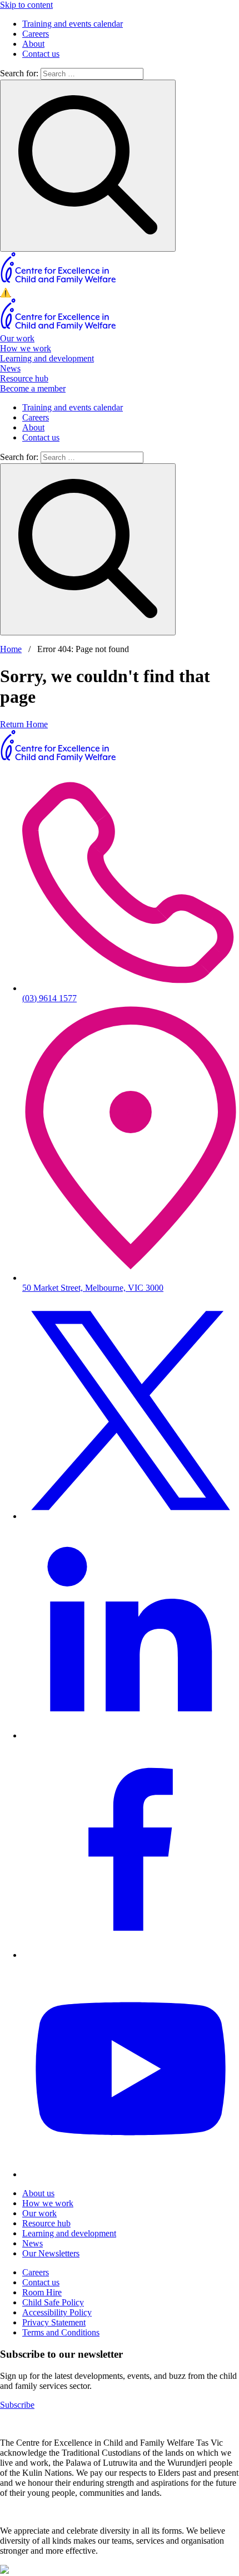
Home (11, 649)
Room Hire (42, 2292)
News (10, 368)
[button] (120, 293)
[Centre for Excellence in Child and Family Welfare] (59, 282)
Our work (17, 338)
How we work (26, 348)
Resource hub (24, 378)
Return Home (24, 724)
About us (38, 2193)
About (33, 44)
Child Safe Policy (53, 2302)
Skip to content (26, 5)
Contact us (41, 54)
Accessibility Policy (57, 2312)
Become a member (33, 388)
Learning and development (47, 358)
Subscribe (17, 2405)
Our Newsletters (51, 2253)
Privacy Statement (54, 2322)
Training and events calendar (73, 24)
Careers (36, 34)
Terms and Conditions (61, 2332)
